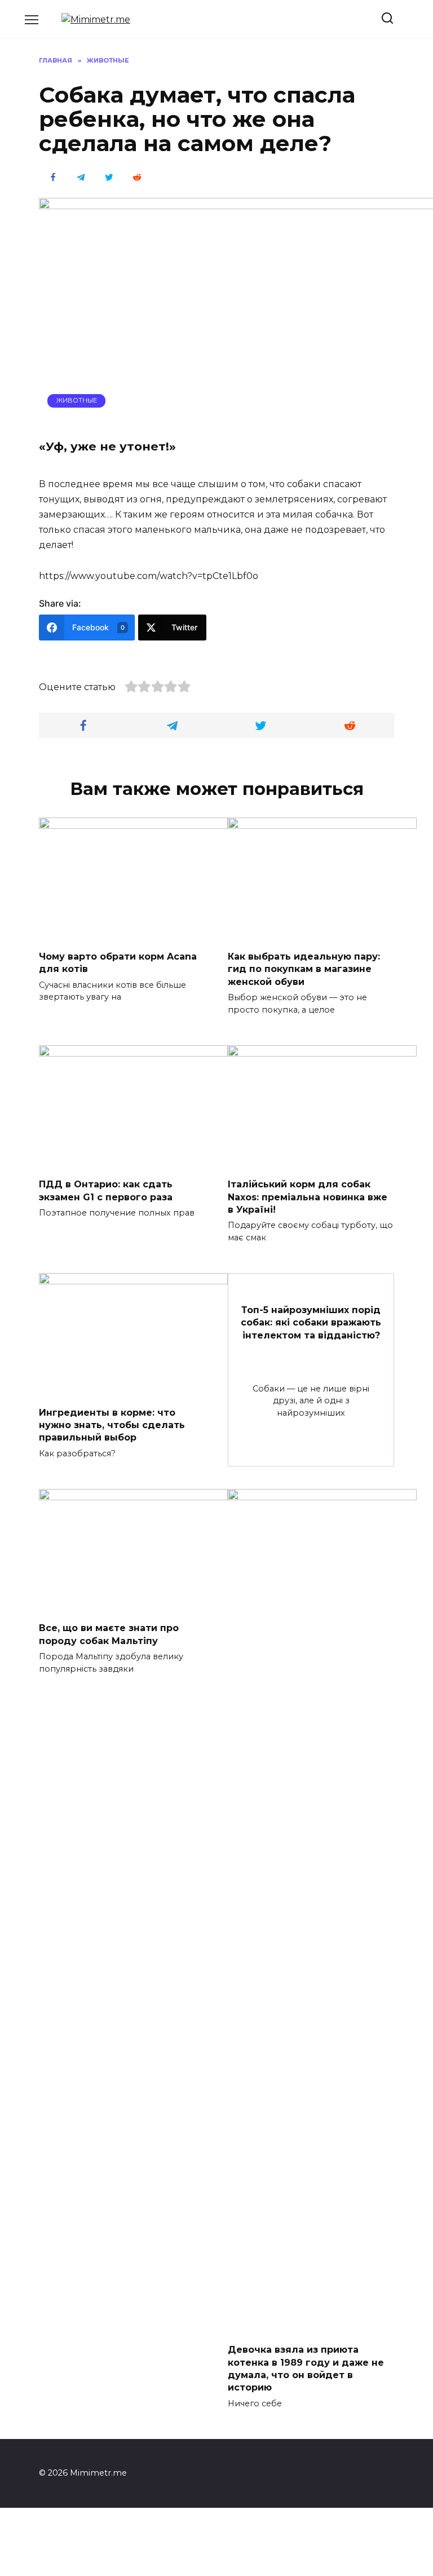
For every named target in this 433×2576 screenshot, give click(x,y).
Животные (77, 400)
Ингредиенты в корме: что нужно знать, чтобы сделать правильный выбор (112, 1425)
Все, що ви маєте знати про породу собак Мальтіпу (109, 1634)
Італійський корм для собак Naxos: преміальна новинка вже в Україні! (308, 1197)
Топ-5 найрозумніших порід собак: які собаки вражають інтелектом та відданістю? (311, 1323)
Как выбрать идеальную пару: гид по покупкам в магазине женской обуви (304, 969)
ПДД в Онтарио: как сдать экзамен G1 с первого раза (106, 1190)
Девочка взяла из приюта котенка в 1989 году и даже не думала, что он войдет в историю (306, 2369)
